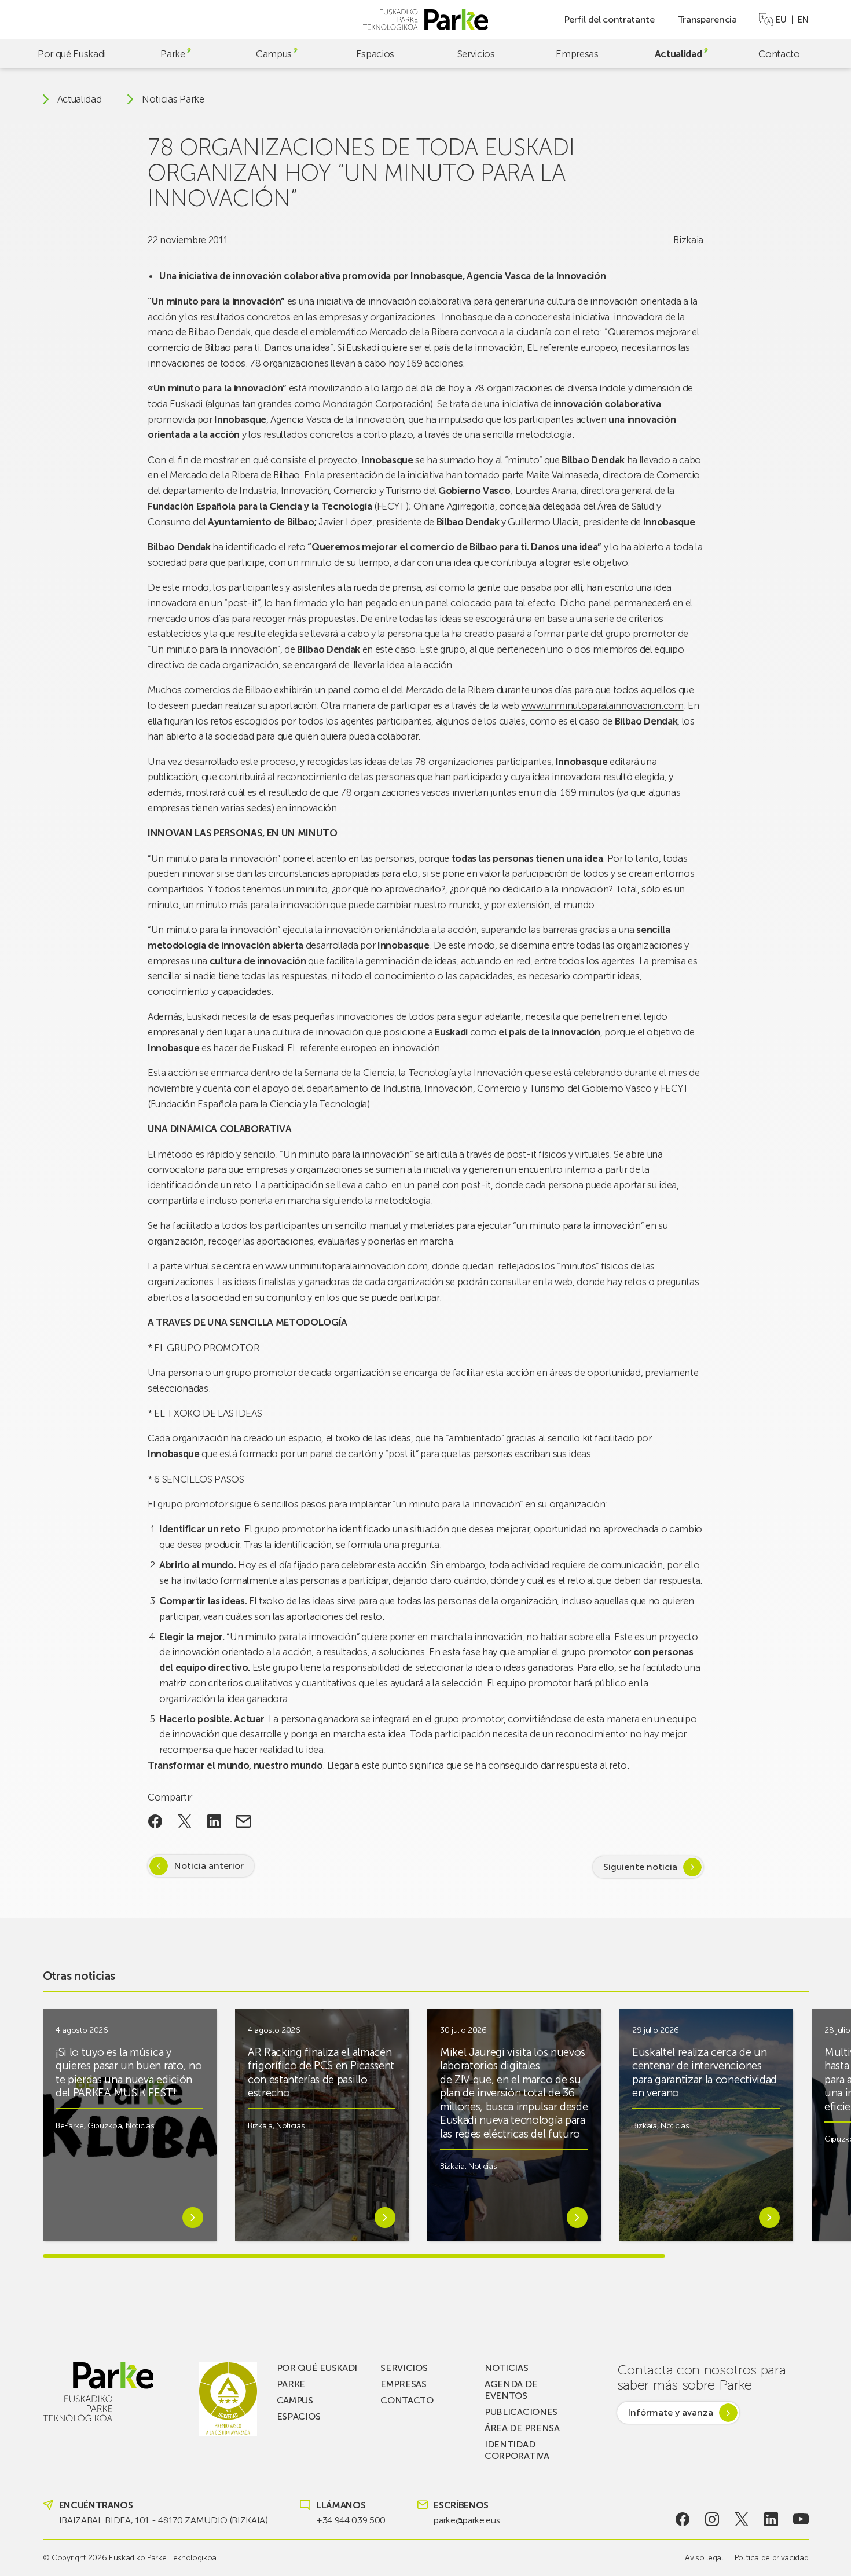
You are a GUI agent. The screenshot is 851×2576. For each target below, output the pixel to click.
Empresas (577, 54)
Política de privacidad (772, 2558)
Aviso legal (704, 2558)
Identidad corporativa (517, 2450)
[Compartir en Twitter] (185, 1821)
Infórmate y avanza (670, 2412)
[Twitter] (742, 2519)
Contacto (779, 54)
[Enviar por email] (243, 1821)
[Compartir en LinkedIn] (214, 1821)
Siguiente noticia (640, 1867)
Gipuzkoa (104, 2126)
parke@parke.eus (467, 2520)
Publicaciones (521, 2412)
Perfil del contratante (609, 19)
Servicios (476, 54)
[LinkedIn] (771, 2519)
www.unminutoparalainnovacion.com (602, 705)
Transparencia (707, 19)
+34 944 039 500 (351, 2520)
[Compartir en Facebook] (155, 1821)
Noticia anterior (209, 1866)
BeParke (70, 2126)
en (803, 20)
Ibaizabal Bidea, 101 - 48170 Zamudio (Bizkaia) (164, 2520)
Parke (173, 54)
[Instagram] (712, 2519)
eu (781, 20)
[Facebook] (682, 2519)
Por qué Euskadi (72, 54)
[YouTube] (801, 2519)
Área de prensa (522, 2428)
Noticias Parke (173, 99)
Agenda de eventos (511, 2390)
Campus (274, 54)
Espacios (375, 54)
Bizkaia (688, 240)
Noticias (140, 2126)
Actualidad (678, 54)
